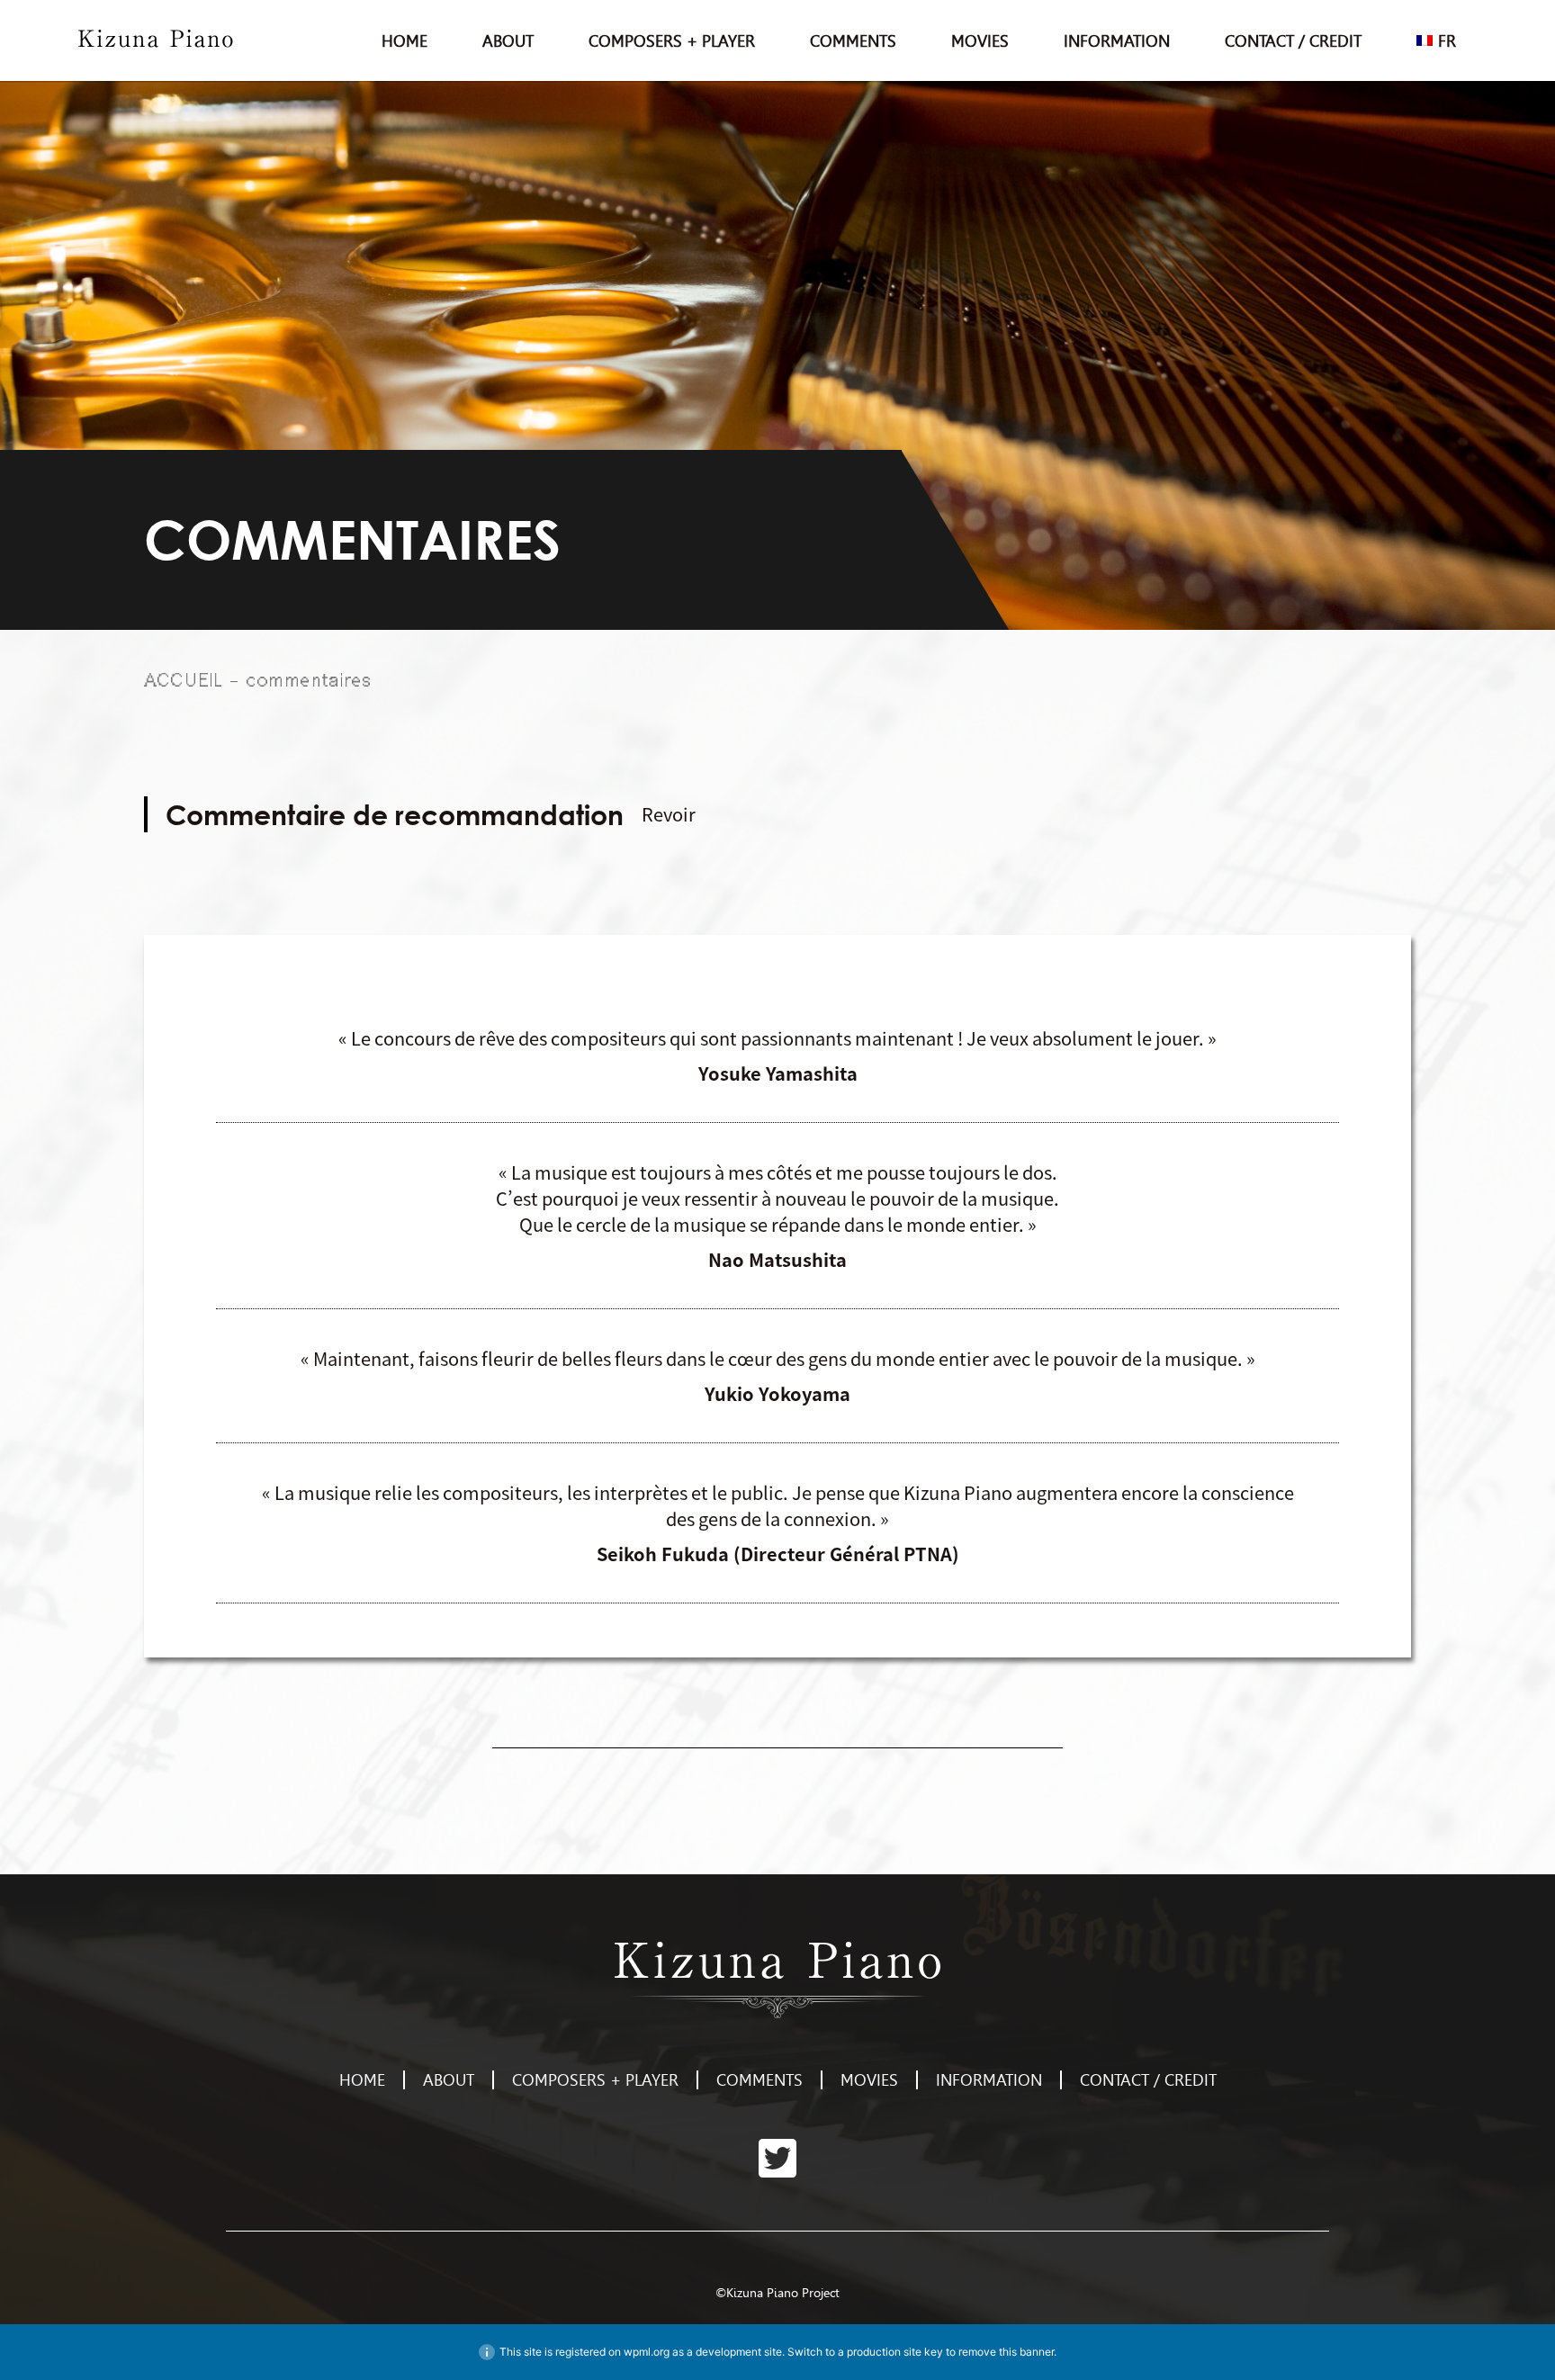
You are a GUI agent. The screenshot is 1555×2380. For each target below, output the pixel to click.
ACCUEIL (184, 679)
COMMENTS (853, 41)
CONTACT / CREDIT (1293, 41)
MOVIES (980, 41)
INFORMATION (1117, 41)
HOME (404, 41)
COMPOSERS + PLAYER (672, 41)
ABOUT (508, 41)
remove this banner (1006, 2352)
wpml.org (647, 2352)
